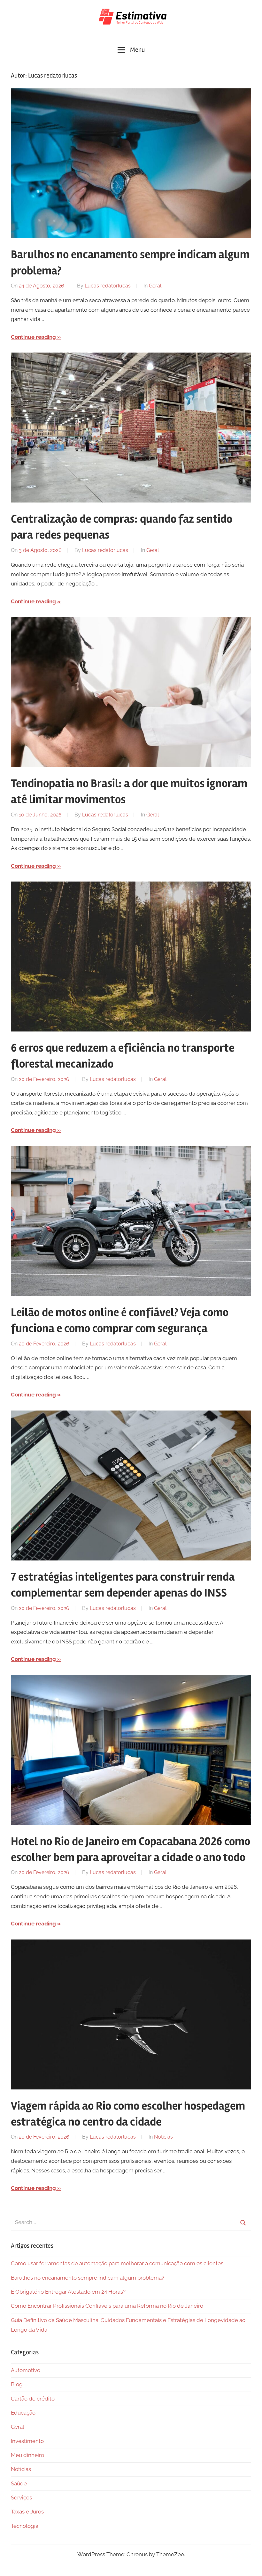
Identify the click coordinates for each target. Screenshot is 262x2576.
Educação (23, 2413)
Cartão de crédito (33, 2399)
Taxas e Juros (27, 2512)
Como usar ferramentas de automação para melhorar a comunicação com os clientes (117, 2263)
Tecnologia (25, 2526)
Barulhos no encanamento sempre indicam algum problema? (88, 2278)
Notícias (163, 2137)
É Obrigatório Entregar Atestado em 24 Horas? (68, 2292)
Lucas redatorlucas (108, 286)
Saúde (19, 2483)
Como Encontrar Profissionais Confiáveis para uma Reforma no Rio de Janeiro (107, 2306)
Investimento (27, 2441)
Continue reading (33, 337)
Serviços (21, 2498)
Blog (17, 2384)
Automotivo (26, 2370)
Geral (155, 286)
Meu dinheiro (27, 2455)
